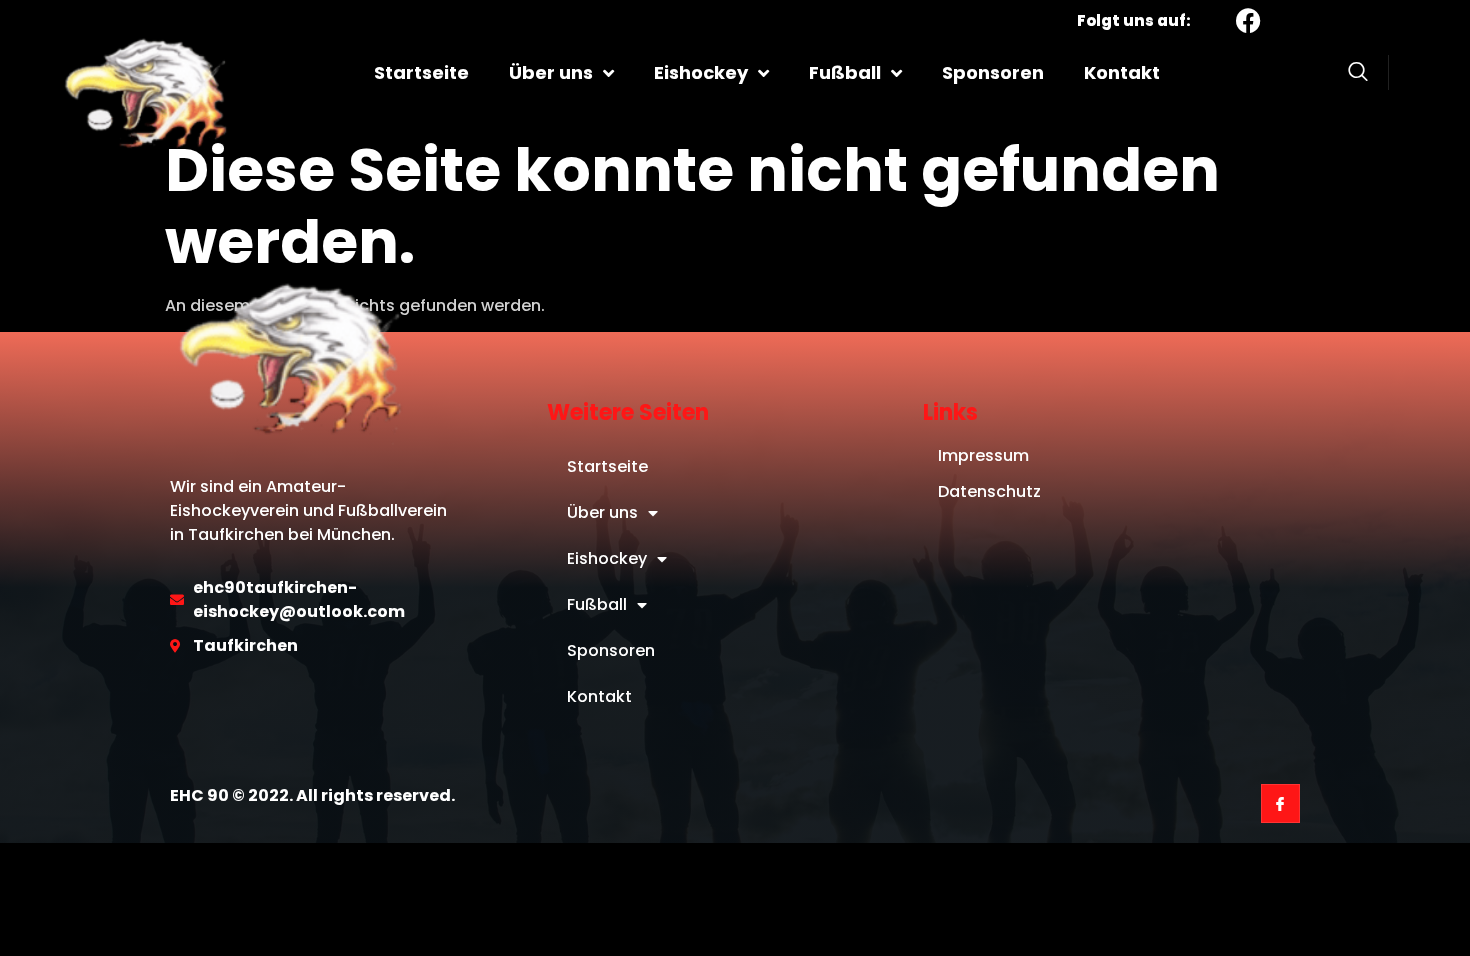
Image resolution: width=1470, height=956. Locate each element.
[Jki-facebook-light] (1280, 803)
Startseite (421, 72)
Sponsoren (993, 72)
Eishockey (701, 72)
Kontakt (1122, 72)
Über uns (551, 72)
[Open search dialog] (1358, 75)
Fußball (845, 72)
